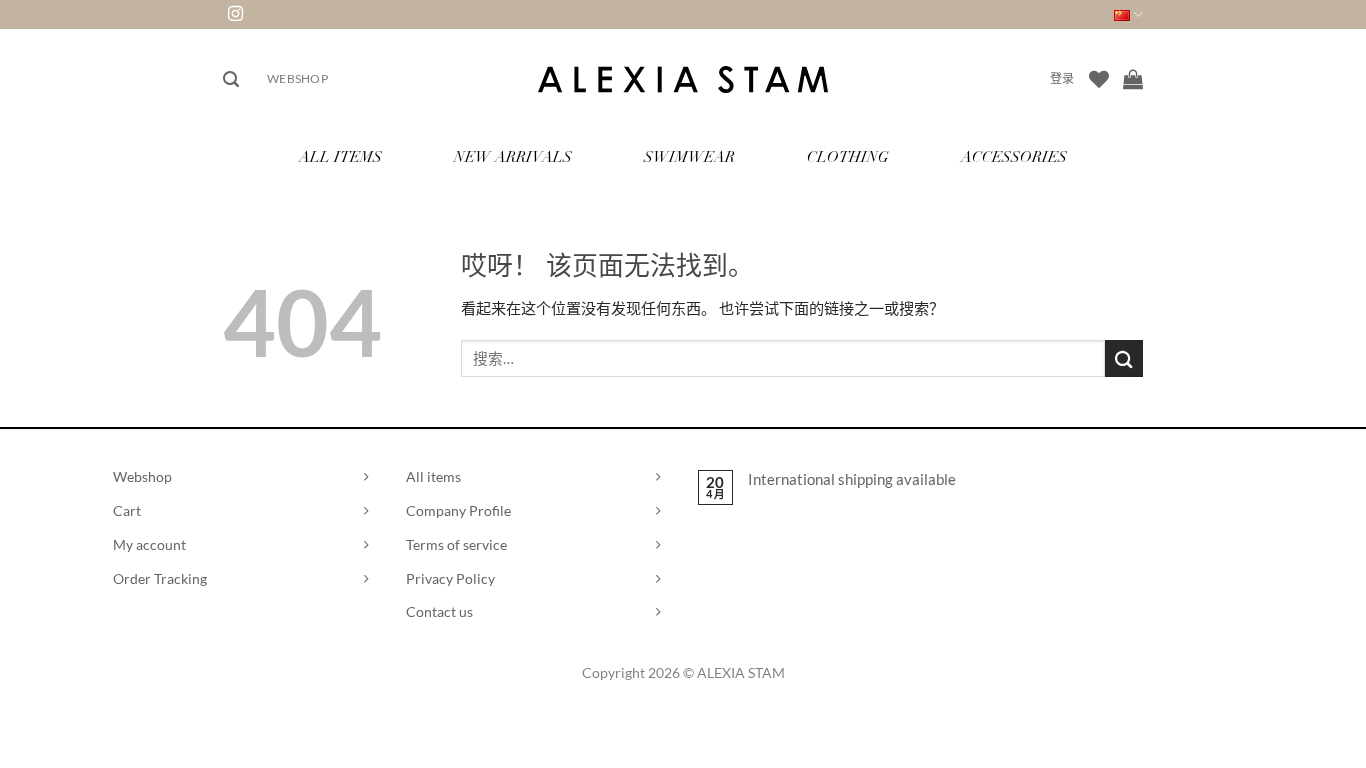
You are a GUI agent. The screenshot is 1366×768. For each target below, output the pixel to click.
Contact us (439, 611)
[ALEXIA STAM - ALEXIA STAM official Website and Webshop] (683, 79)
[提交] (1124, 358)
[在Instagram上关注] (235, 14)
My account (149, 544)
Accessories (1014, 158)
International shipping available (852, 479)
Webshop (297, 78)
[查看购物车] (1133, 79)
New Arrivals (513, 158)
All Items (340, 158)
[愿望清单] (1099, 79)
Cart (127, 510)
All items (433, 476)
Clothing (848, 158)
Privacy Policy (450, 578)
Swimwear (689, 158)
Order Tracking (160, 578)
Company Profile (458, 510)
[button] (231, 79)
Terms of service (456, 544)
